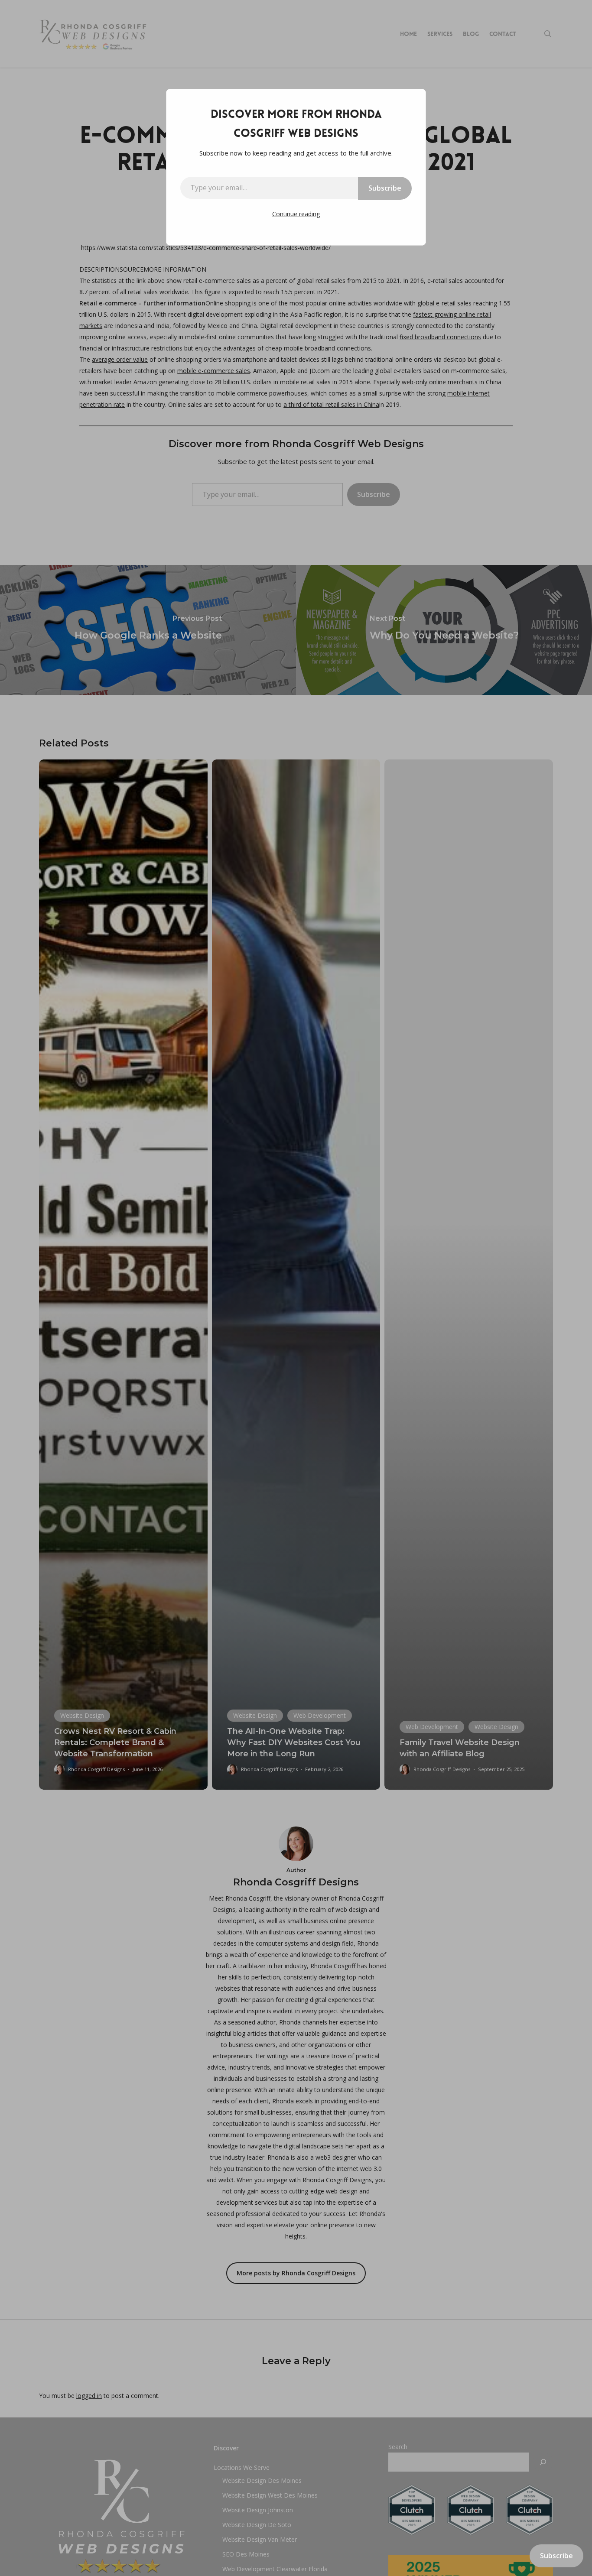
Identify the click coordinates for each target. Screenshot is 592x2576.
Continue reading (296, 214)
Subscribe (385, 188)
